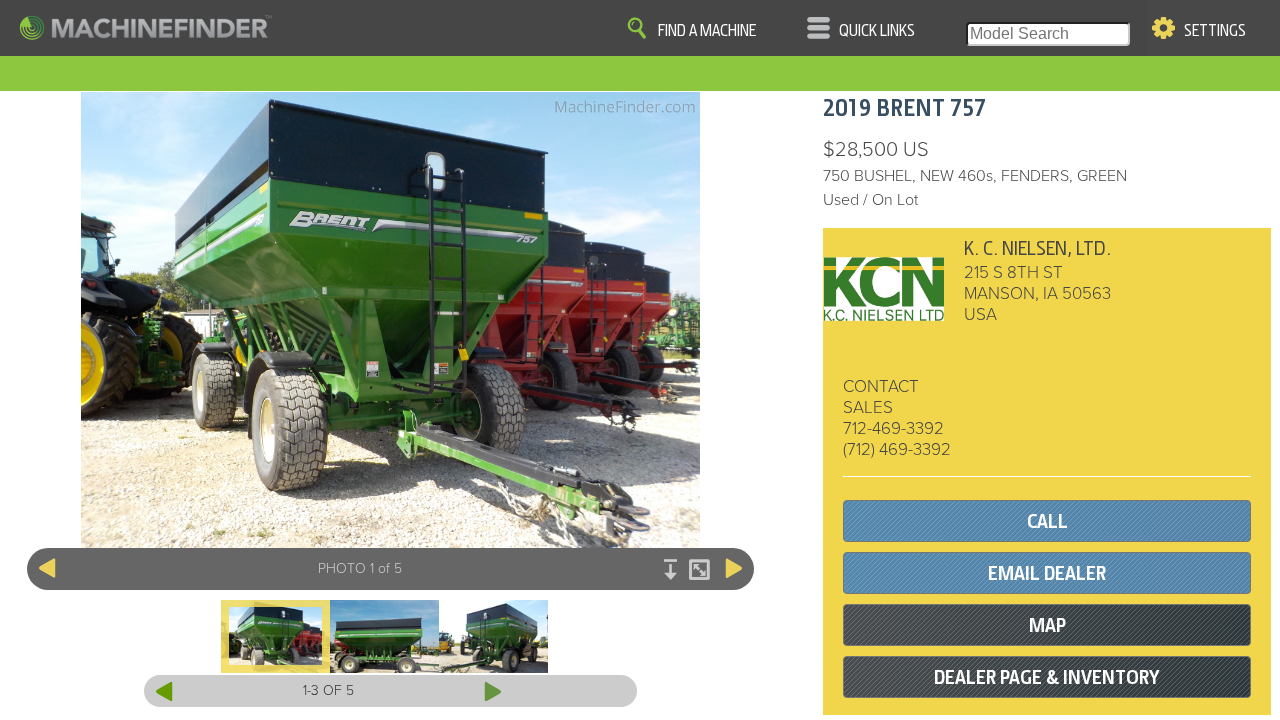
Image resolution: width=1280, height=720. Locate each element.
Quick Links (877, 31)
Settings (1215, 31)
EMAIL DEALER (1047, 573)
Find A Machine (707, 31)
